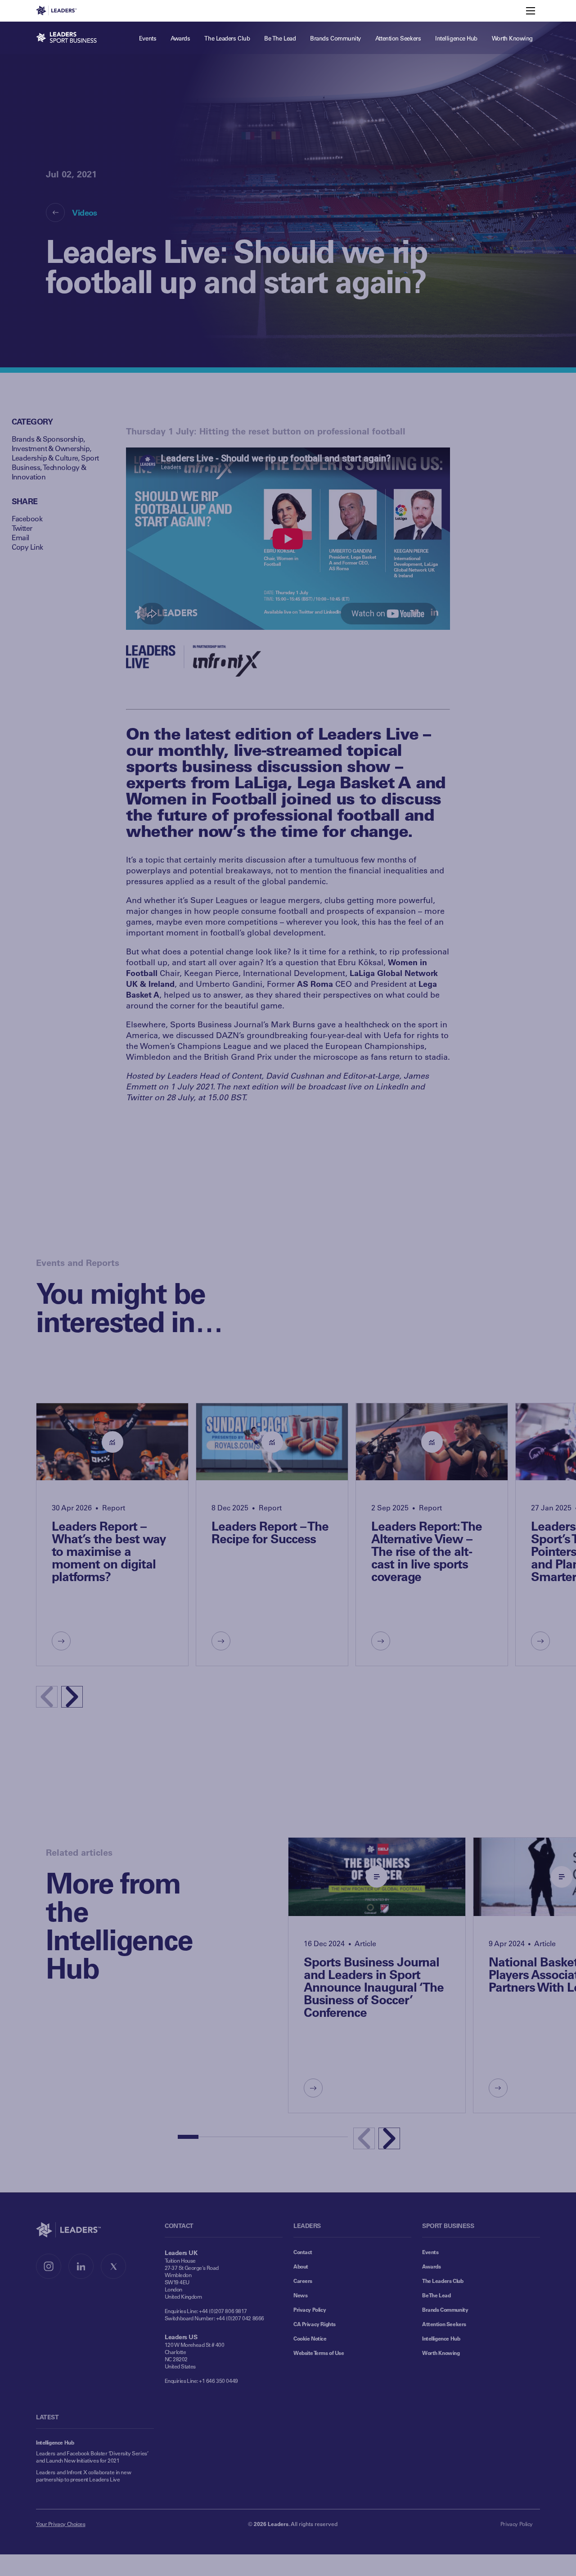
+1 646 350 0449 (218, 2381)
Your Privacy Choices (61, 2524)
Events (430, 2252)
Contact (303, 2252)
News (300, 2295)
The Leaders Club (443, 2281)
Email (20, 537)
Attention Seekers (444, 2324)
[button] (72, 1697)
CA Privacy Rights (315, 2324)
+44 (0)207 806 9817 (223, 2311)
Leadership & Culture (45, 458)
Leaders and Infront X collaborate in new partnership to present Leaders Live (83, 2476)
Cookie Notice (310, 2338)
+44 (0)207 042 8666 (240, 2318)
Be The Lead (436, 2295)
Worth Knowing (441, 2353)
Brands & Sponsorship (48, 439)
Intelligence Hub (441, 2338)
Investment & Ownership (51, 448)
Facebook (27, 518)
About (301, 2266)
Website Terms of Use (319, 2353)
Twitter (22, 528)
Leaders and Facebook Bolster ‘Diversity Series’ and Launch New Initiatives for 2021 (92, 2457)
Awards (431, 2266)
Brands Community (445, 2309)
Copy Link (27, 547)
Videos (84, 212)
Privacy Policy (310, 2309)
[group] (112, 1534)
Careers (303, 2281)
